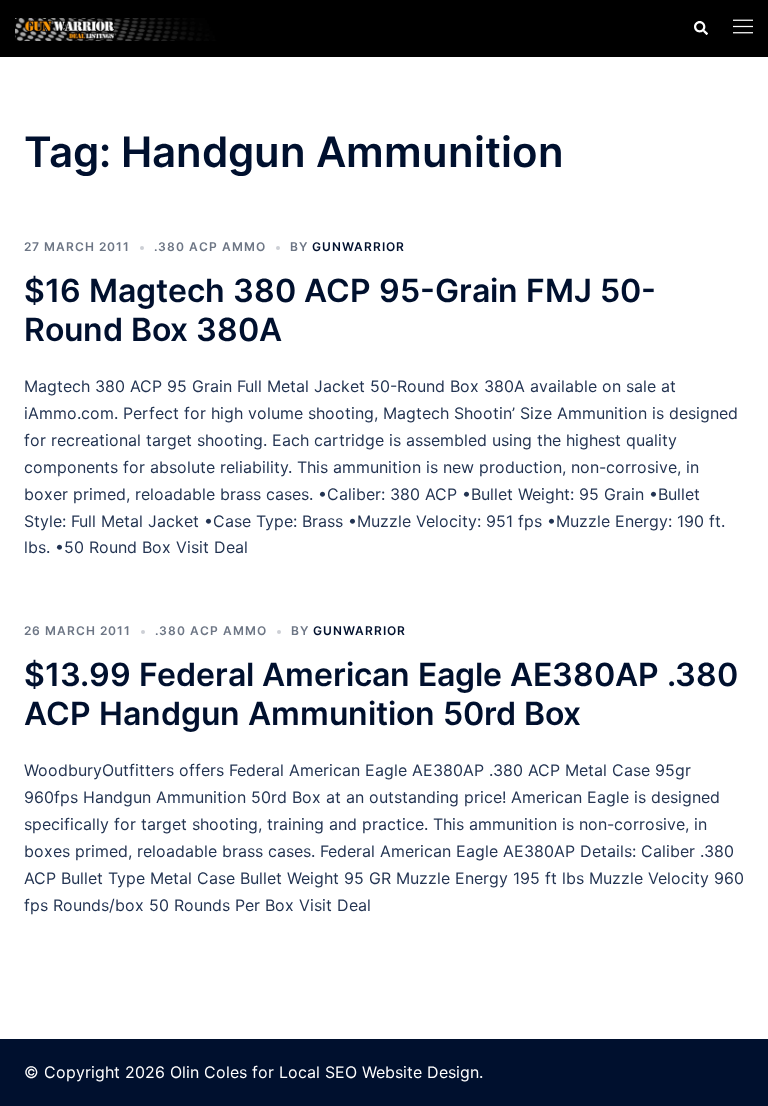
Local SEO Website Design (379, 1072)
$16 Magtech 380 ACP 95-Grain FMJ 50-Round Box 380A (340, 309)
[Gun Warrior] (128, 28)
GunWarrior (358, 246)
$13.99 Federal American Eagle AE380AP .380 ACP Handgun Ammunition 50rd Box (381, 693)
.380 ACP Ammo (210, 246)
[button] (700, 28)
